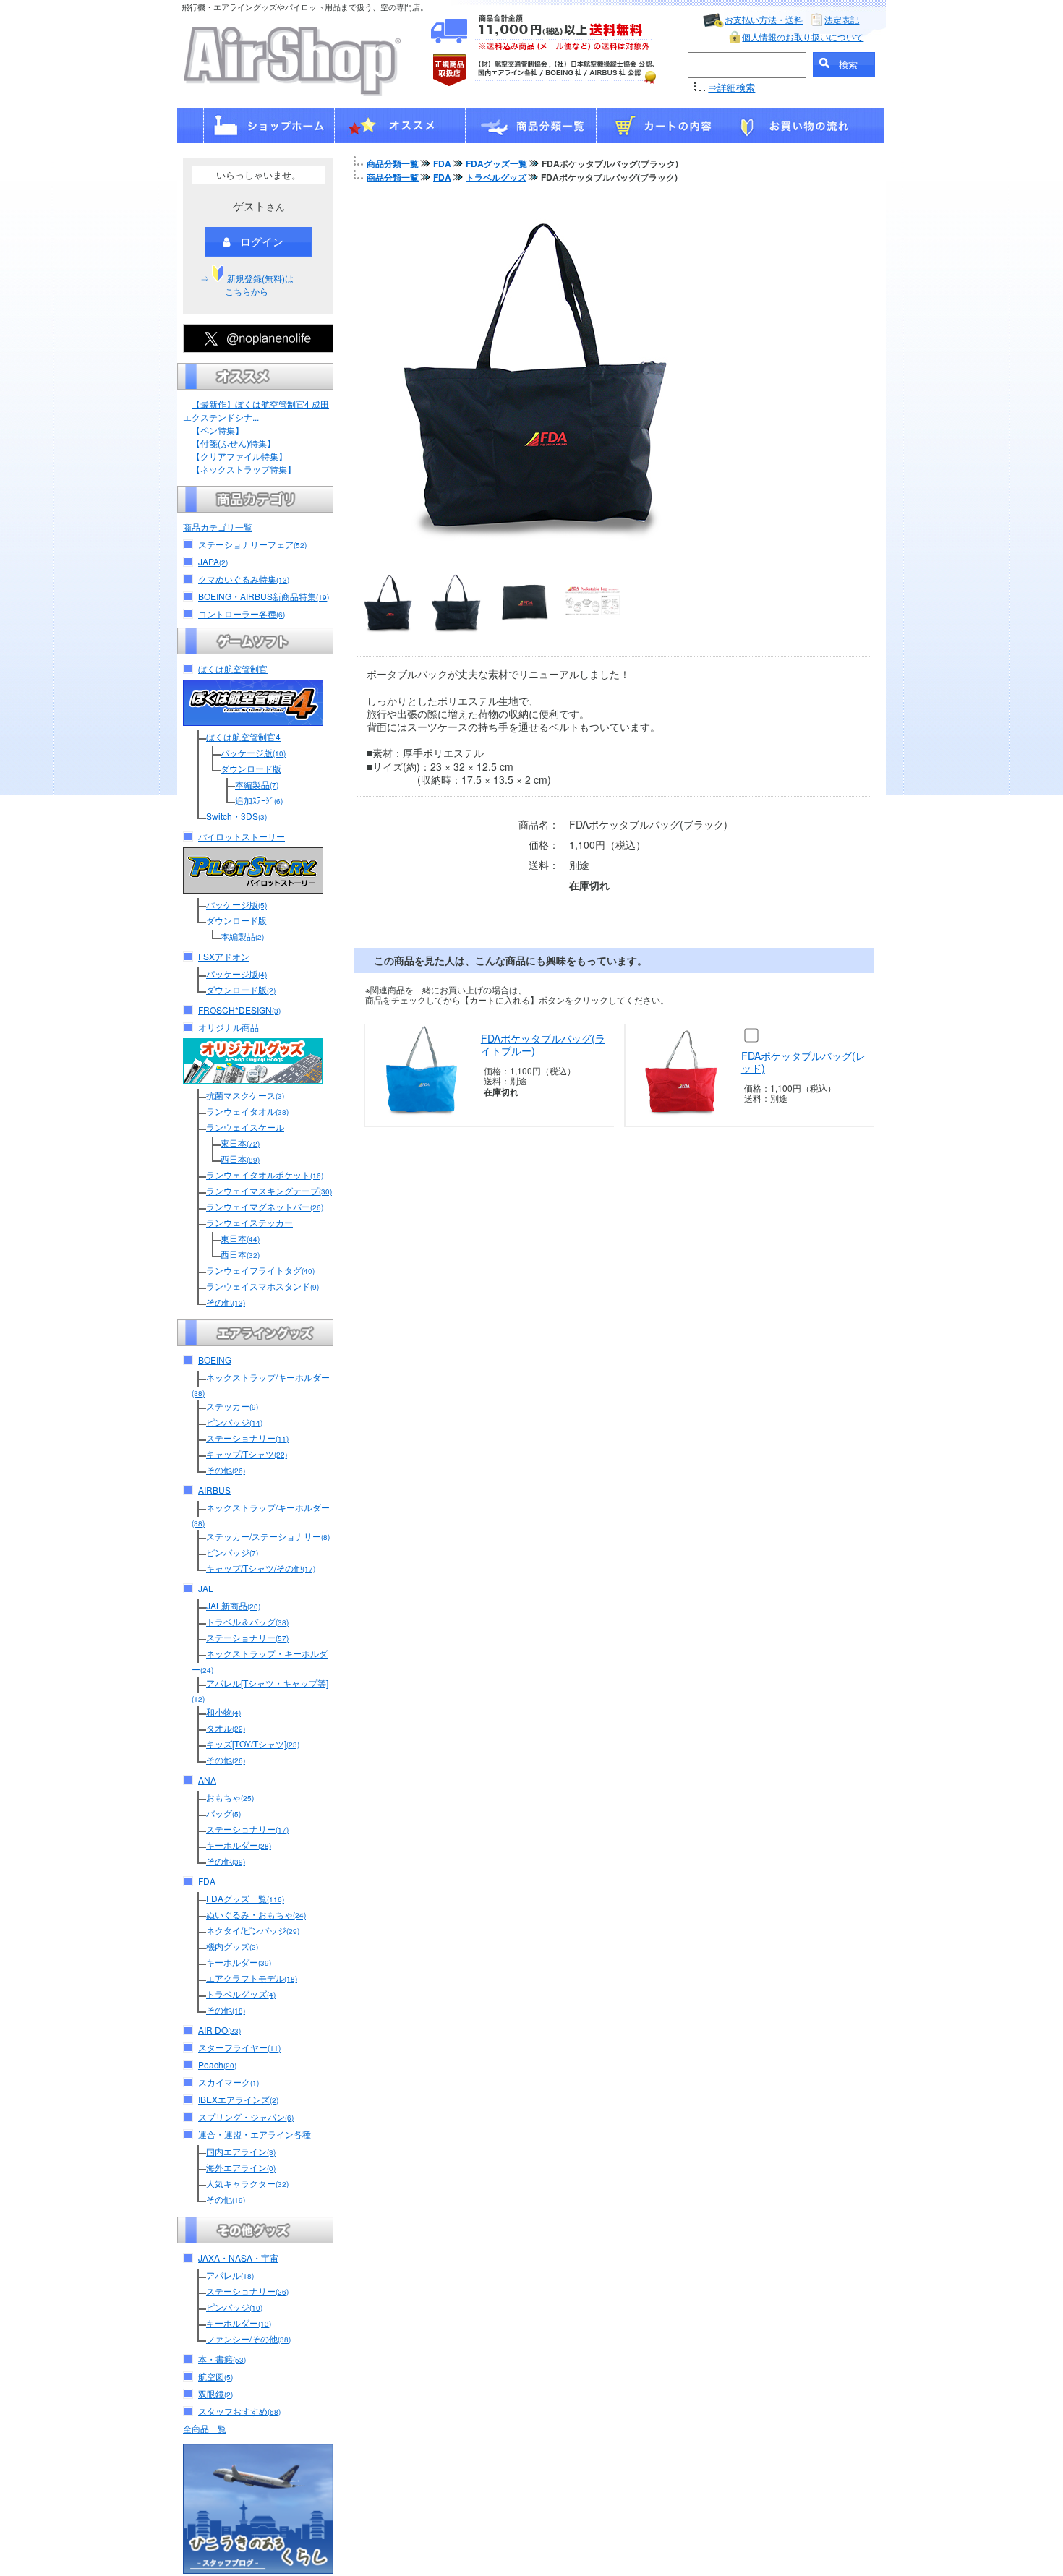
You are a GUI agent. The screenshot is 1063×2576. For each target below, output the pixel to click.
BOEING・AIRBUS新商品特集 (264, 596)
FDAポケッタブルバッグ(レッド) (803, 1062)
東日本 (240, 1143)
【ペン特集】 (218, 430)
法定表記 (842, 19)
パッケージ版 (253, 752)
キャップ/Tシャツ (247, 1454)
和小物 (223, 1712)
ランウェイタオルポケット (265, 1174)
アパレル (230, 2275)
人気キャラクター (247, 2183)
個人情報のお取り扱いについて (803, 37)
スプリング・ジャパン (246, 2117)
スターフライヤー (239, 2047)
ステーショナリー (247, 1438)
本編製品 (257, 784)
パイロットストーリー (242, 836)
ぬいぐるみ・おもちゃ (256, 1914)
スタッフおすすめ (239, 2411)
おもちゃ (230, 1797)
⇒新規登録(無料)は (247, 284)
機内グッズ (232, 1946)
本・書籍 (222, 2359)
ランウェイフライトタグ (260, 1270)
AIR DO (219, 2030)
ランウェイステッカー (249, 1222)
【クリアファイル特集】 (239, 456)
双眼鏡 (215, 2393)
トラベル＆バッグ (247, 1621)
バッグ (223, 1813)
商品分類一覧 (393, 163)
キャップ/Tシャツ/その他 (261, 1568)
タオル (226, 1728)
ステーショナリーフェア (252, 544)
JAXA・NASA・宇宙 (238, 2258)
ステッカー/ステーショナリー (268, 1536)
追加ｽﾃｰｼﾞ (259, 800)
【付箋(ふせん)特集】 (234, 443)
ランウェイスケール (245, 1127)
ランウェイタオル (247, 1111)
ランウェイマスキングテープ (269, 1190)
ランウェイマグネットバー (265, 1206)
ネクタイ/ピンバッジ (253, 1930)
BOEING (215, 1360)
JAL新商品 (233, 1605)
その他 (226, 1302)
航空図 (215, 2376)
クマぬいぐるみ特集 (244, 579)
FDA (207, 1881)
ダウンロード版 (251, 768)
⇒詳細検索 (731, 87)
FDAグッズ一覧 (245, 1898)
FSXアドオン (224, 956)
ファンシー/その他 (248, 2338)
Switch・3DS (236, 816)
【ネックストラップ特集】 (244, 469)
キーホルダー (239, 1845)
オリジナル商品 (229, 1027)
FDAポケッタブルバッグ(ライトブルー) (543, 1044)
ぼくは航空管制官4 (243, 736)
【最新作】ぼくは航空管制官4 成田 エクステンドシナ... (256, 410)
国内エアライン (241, 2151)
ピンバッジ (234, 1422)
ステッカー (232, 1406)
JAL (206, 1588)
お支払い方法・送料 (764, 19)
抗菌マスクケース (245, 1095)
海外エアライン (241, 2167)
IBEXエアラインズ (238, 2099)
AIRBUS (214, 1490)
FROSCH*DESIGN (239, 1010)
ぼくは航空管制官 (233, 668)
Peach (217, 2064)
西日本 (240, 1159)
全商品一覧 (205, 2428)
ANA (207, 1780)
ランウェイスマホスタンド (262, 1286)
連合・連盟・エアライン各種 (255, 2134)
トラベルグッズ (241, 1994)
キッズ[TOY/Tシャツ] (253, 1743)
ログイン (262, 241)
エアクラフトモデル (252, 1978)
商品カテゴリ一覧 (218, 527)
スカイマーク (229, 2082)
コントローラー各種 (242, 613)
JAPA (213, 561)
